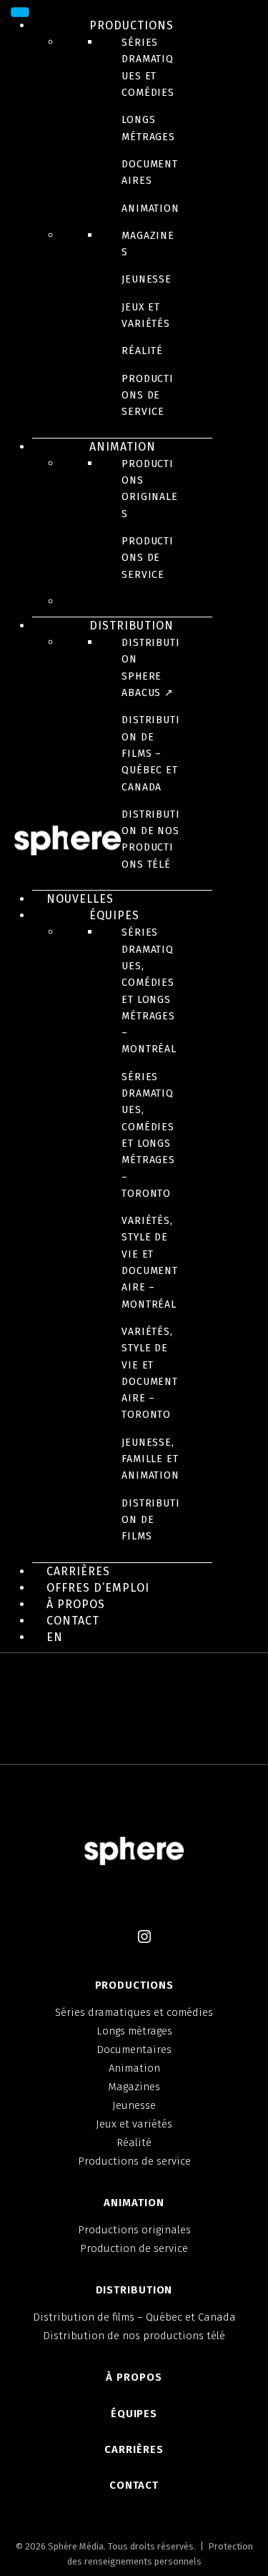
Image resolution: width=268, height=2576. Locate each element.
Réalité (142, 351)
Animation (150, 209)
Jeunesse (147, 279)
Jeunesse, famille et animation (150, 1459)
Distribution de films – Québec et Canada (151, 753)
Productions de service (148, 396)
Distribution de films (151, 1520)
